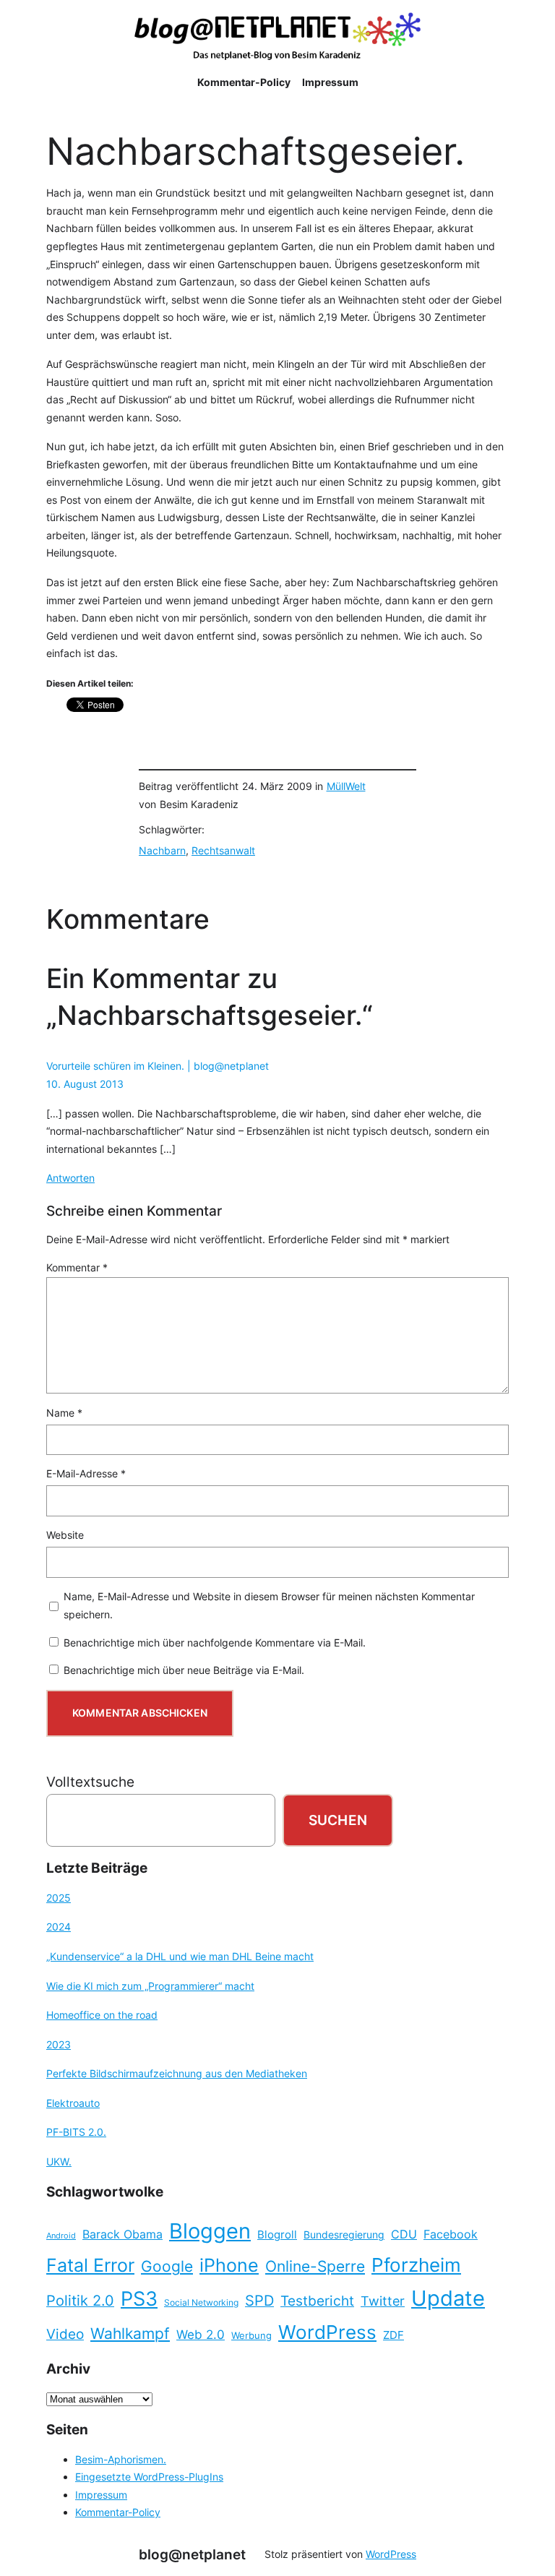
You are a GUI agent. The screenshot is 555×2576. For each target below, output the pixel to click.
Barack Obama (122, 2234)
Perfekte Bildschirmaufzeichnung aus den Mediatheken (177, 2073)
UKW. (59, 2161)
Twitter (383, 2301)
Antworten (70, 1178)
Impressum (101, 2495)
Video (65, 2334)
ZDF (393, 2335)
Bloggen (210, 2231)
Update (448, 2298)
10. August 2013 (85, 1084)
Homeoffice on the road (102, 2015)
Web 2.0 (201, 2334)
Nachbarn (162, 850)
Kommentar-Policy (118, 2512)
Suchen (338, 1820)
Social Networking (201, 2302)
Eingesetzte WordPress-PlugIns (149, 2477)
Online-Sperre (315, 2266)
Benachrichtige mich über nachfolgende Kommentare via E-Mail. (215, 1643)
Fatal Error (90, 2265)
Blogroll (277, 2235)
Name (64, 1413)
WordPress (327, 2332)
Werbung (251, 2336)
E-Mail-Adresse (86, 1473)
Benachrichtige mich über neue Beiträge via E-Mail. (184, 1670)
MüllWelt (346, 786)
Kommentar (77, 1267)
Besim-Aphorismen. (121, 2459)
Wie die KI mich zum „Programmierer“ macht (150, 1986)
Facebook (451, 2234)
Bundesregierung (344, 2235)
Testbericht (317, 2301)
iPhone (229, 2265)
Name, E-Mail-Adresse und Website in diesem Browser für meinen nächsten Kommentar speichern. (269, 1605)
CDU (404, 2234)
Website (65, 1535)
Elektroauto (73, 2103)
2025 (59, 1898)
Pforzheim (416, 2265)
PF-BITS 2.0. (76, 2132)
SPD (259, 2301)
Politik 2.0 (80, 2301)
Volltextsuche (90, 1782)
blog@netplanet (192, 2554)
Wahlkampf (130, 2334)
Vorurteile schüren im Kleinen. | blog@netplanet (158, 1066)
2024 (59, 1927)
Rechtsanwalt (223, 850)
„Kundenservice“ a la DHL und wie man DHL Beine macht (180, 1956)
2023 (59, 2044)
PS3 (139, 2299)
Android (61, 2236)
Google (167, 2266)
